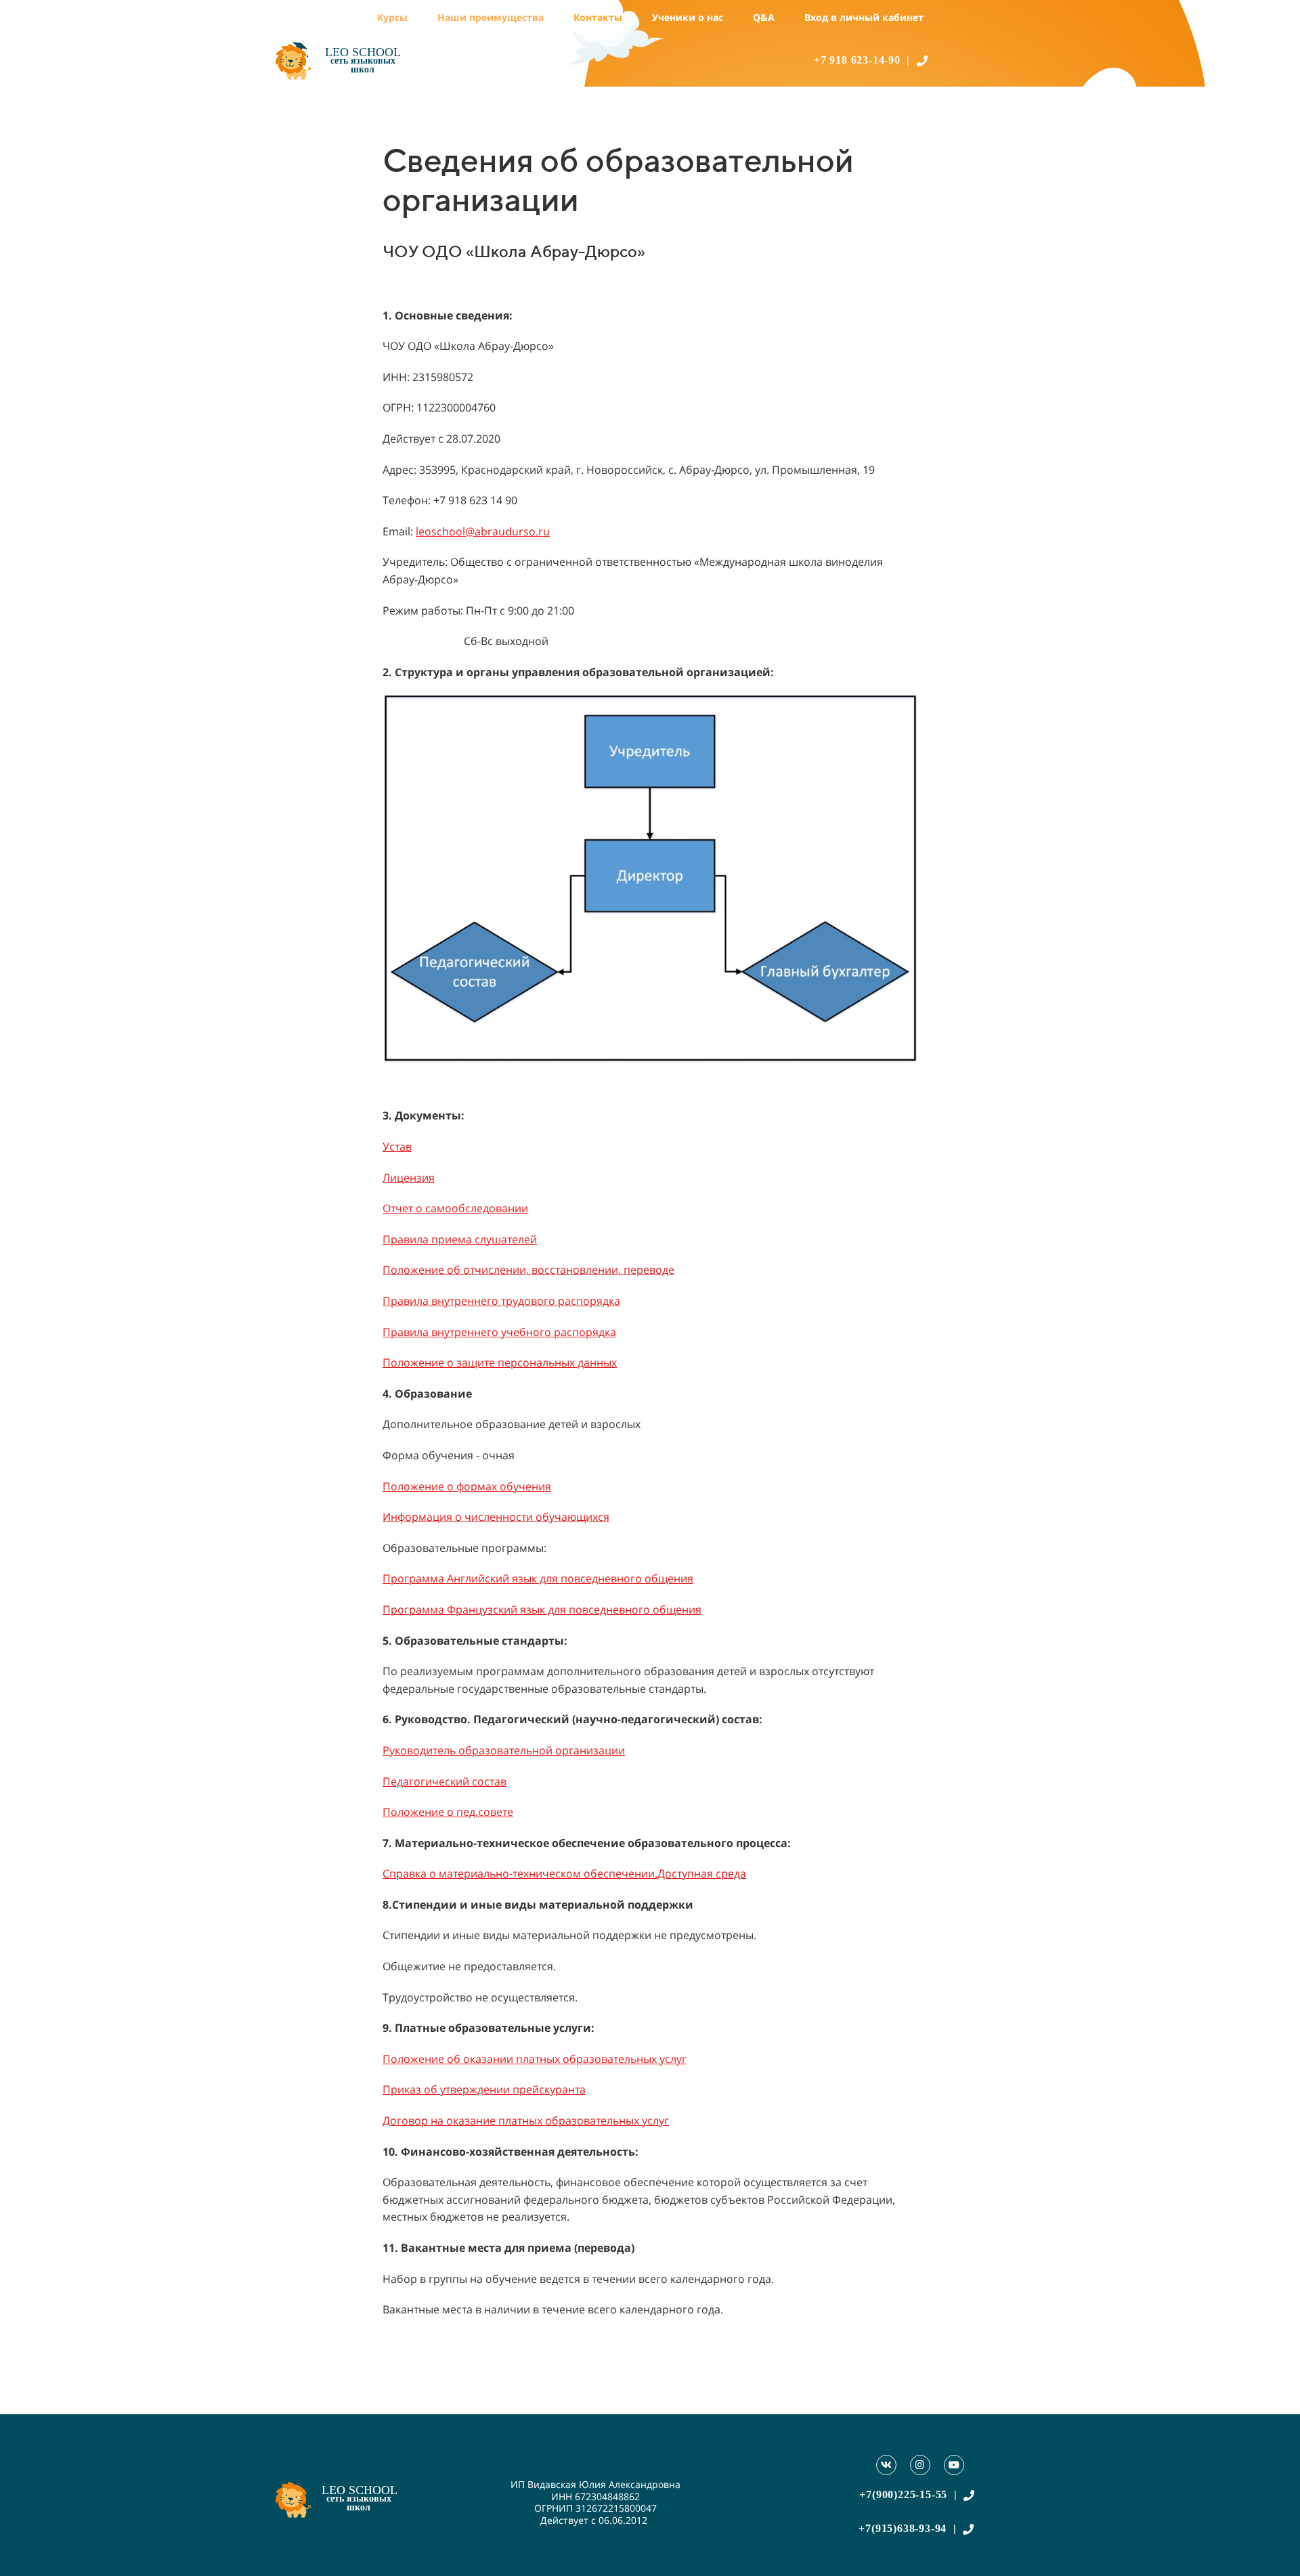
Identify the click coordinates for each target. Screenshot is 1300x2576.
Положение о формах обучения (467, 1486)
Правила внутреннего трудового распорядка (501, 1301)
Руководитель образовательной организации (504, 1750)
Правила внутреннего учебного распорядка (499, 1332)
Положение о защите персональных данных (500, 1362)
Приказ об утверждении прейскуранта (484, 2089)
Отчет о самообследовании (455, 1208)
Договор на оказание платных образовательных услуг (526, 2120)
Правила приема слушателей (460, 1239)
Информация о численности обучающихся (496, 1517)
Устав (397, 1147)
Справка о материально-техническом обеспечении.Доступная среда (564, 1873)
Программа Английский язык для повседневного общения (538, 1578)
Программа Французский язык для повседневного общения (542, 1609)
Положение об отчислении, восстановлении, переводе (528, 1270)
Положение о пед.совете (448, 1812)
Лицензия (409, 1178)
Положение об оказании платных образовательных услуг (535, 2059)
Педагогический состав (445, 1781)
